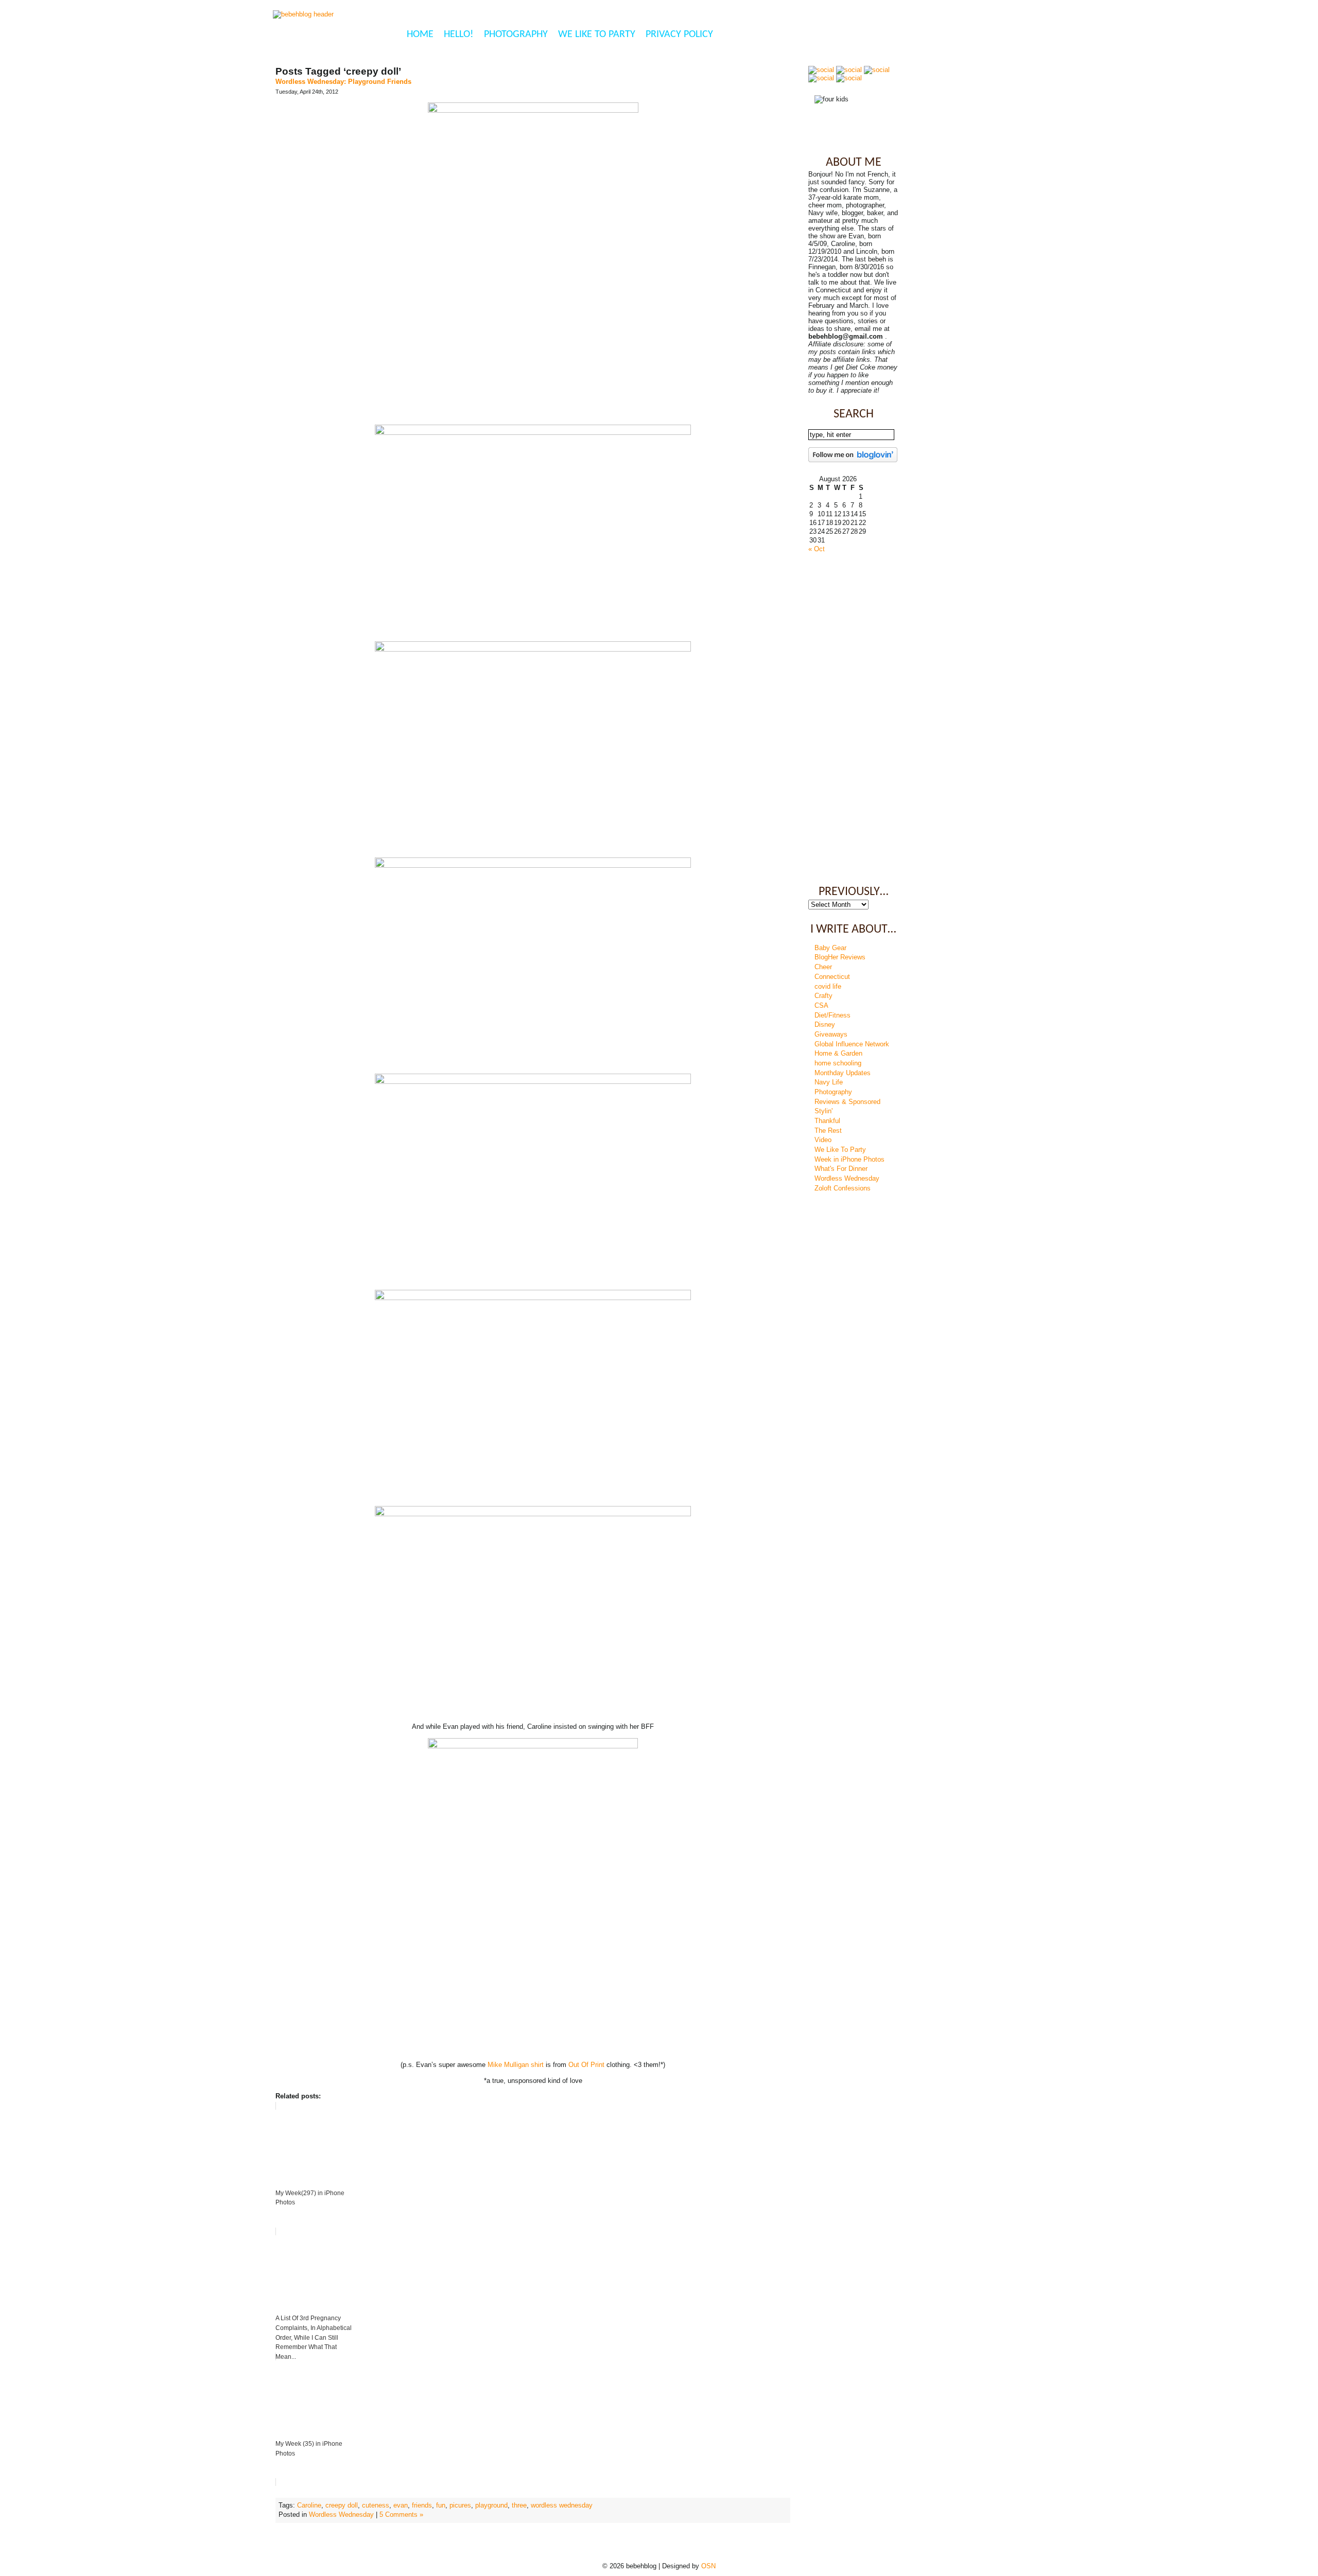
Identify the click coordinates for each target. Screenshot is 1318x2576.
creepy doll (342, 2505)
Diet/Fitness (833, 1015)
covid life (828, 986)
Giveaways (831, 1034)
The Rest (828, 1131)
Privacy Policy (679, 34)
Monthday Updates (843, 1073)
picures (460, 2505)
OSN (708, 2566)
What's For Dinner (841, 1169)
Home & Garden (838, 1053)
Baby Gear (830, 948)
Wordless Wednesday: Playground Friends (343, 82)
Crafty (823, 996)
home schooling (838, 1063)
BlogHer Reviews (840, 957)
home (420, 34)
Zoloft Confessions (843, 1188)
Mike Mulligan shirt (516, 2065)
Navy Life (829, 1082)
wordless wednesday (562, 2505)
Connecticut (832, 977)
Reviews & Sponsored (847, 1102)
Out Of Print (586, 2065)
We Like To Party (597, 34)
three (519, 2505)
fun (441, 2505)
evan (401, 2505)
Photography (516, 34)
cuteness (376, 2505)
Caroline (309, 2505)
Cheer (823, 967)
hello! (459, 34)
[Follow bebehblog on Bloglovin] (853, 460)
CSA (821, 1005)
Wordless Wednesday (341, 2514)
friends (422, 2505)
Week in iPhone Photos (849, 1159)
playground (491, 2505)
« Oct (817, 549)
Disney (825, 1024)
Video (823, 1140)
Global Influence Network (852, 1044)
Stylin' (823, 1111)
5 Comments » (401, 2514)
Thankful (827, 1121)
